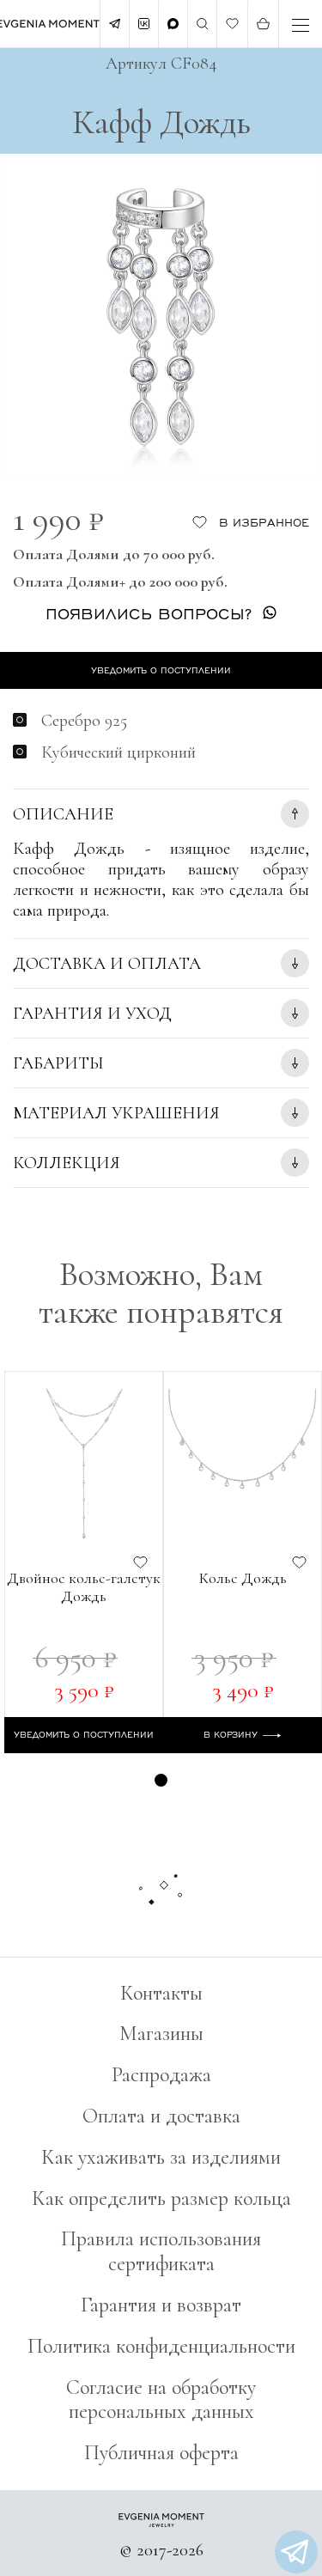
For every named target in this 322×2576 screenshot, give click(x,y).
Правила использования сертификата (161, 2251)
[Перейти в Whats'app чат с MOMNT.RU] (296, 2552)
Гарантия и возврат (161, 2305)
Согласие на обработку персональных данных (161, 2400)
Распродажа (161, 2075)
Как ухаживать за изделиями (161, 2157)
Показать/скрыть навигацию (301, 25)
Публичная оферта (161, 2453)
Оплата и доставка (161, 2116)
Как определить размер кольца (161, 2198)
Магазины (161, 2034)
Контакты (161, 1993)
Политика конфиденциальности (161, 2346)
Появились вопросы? (149, 613)
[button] (161, 1780)
